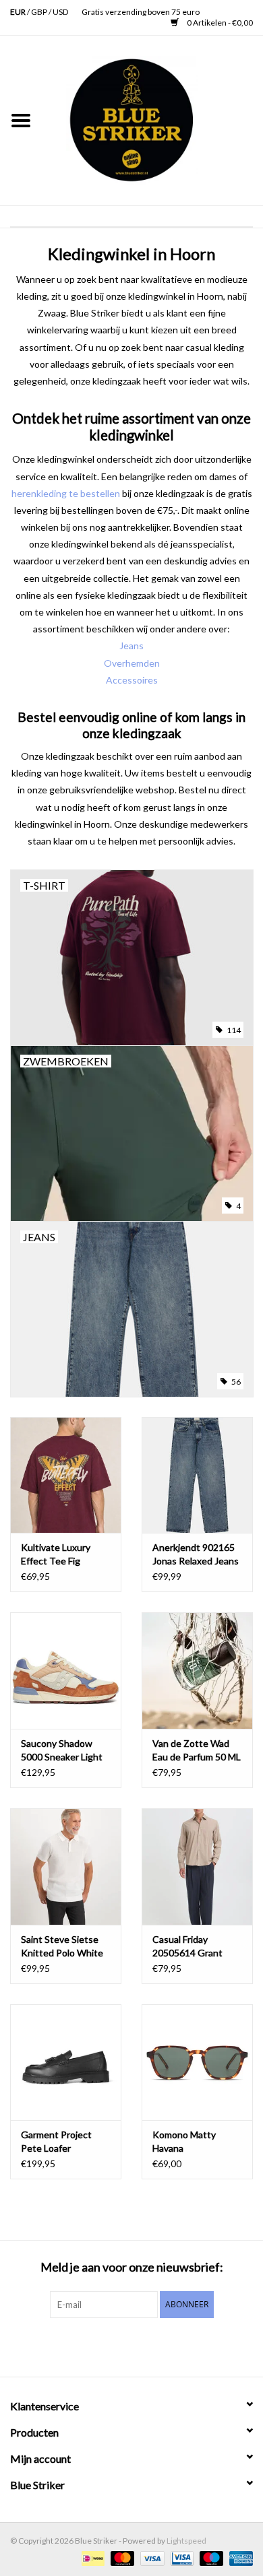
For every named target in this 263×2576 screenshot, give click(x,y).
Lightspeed (186, 2541)
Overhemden (132, 663)
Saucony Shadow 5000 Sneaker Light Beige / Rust (62, 1751)
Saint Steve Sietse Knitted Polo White (62, 1946)
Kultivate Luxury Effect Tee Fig (56, 1554)
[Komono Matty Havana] (197, 2062)
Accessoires (132, 680)
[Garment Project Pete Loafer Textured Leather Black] (66, 2062)
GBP (40, 12)
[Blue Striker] (152, 120)
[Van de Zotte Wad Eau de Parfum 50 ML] (197, 1671)
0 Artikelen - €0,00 (219, 23)
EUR (19, 12)
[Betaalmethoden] (91, 2557)
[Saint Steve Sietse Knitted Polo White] (66, 1867)
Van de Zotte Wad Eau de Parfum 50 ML (197, 1750)
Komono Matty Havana (184, 2141)
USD (60, 12)
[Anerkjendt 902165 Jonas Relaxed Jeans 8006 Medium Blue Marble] (197, 1475)
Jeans (131, 646)
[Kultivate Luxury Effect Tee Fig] (66, 1475)
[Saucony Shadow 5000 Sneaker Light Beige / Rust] (66, 1671)
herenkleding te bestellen (66, 493)
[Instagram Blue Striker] (144, 2346)
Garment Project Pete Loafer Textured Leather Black (58, 2142)
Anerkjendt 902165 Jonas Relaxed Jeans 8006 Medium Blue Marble (196, 1555)
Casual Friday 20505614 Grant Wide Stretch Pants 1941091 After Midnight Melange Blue (194, 1947)
